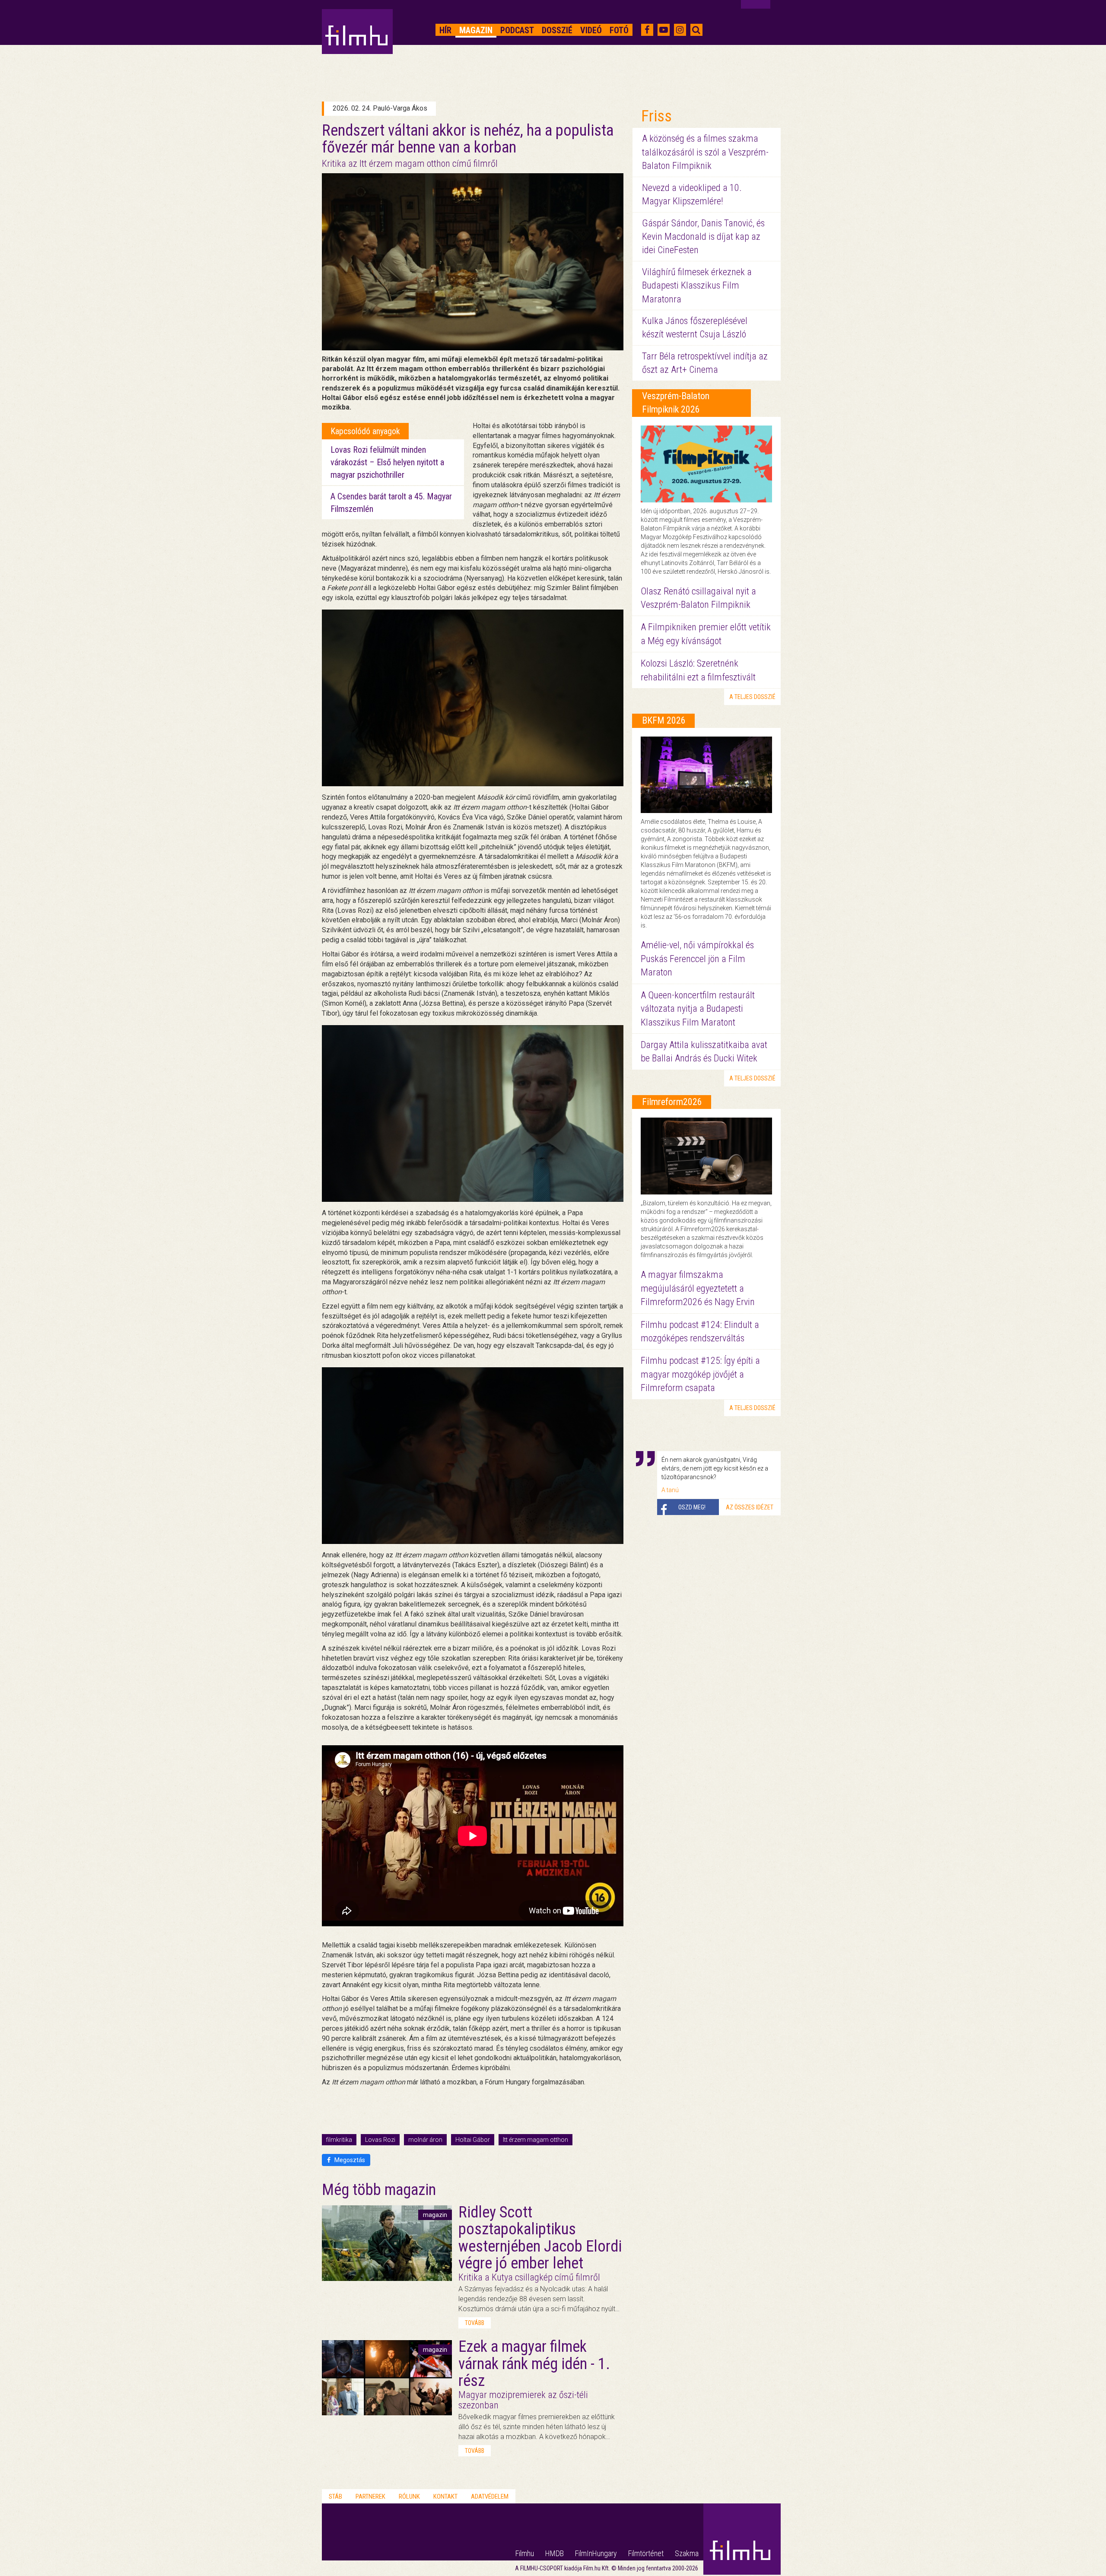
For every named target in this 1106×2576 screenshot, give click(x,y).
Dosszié (557, 30)
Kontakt (445, 2497)
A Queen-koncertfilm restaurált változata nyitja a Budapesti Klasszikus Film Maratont (698, 1009)
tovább (475, 2323)
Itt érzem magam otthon (536, 2140)
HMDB (555, 2553)
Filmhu (525, 2553)
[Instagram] (680, 30)
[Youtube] (664, 30)
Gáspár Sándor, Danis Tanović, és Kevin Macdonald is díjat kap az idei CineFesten (703, 237)
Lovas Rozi (380, 2140)
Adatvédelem (490, 2497)
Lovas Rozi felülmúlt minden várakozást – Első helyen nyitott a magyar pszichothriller (387, 462)
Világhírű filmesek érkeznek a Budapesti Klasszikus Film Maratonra (697, 286)
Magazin (476, 30)
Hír (445, 30)
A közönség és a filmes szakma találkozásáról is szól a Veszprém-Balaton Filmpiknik (705, 152)
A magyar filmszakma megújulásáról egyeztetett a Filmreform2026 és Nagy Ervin (698, 1288)
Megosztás (349, 2160)
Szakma (687, 2553)
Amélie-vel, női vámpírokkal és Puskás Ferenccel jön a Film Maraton (697, 959)
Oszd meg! (692, 1507)
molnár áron (425, 2140)
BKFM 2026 (664, 720)
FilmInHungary (596, 2553)
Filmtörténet (646, 2553)
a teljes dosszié (752, 697)
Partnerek (370, 2497)
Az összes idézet (750, 1507)
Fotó (619, 30)
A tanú (670, 1490)
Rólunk (409, 2497)
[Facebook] (647, 30)
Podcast (517, 30)
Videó (591, 30)
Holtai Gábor (473, 2140)
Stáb (335, 2497)
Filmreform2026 (672, 1102)
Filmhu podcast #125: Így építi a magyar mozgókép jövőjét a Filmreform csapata (700, 1374)
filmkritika (339, 2140)
